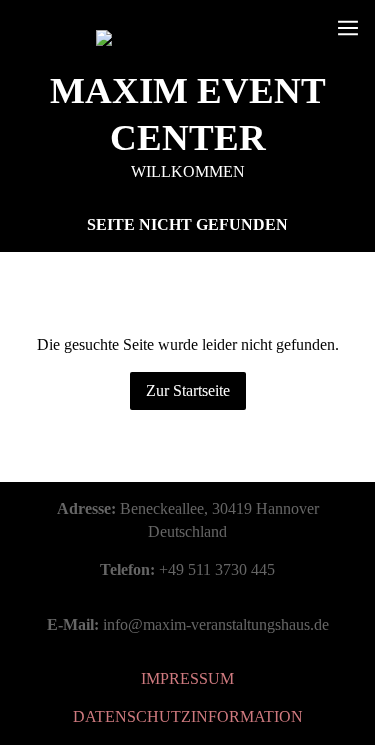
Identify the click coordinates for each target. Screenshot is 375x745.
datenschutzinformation (188, 716)
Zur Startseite (188, 390)
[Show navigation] (348, 28)
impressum (187, 678)
